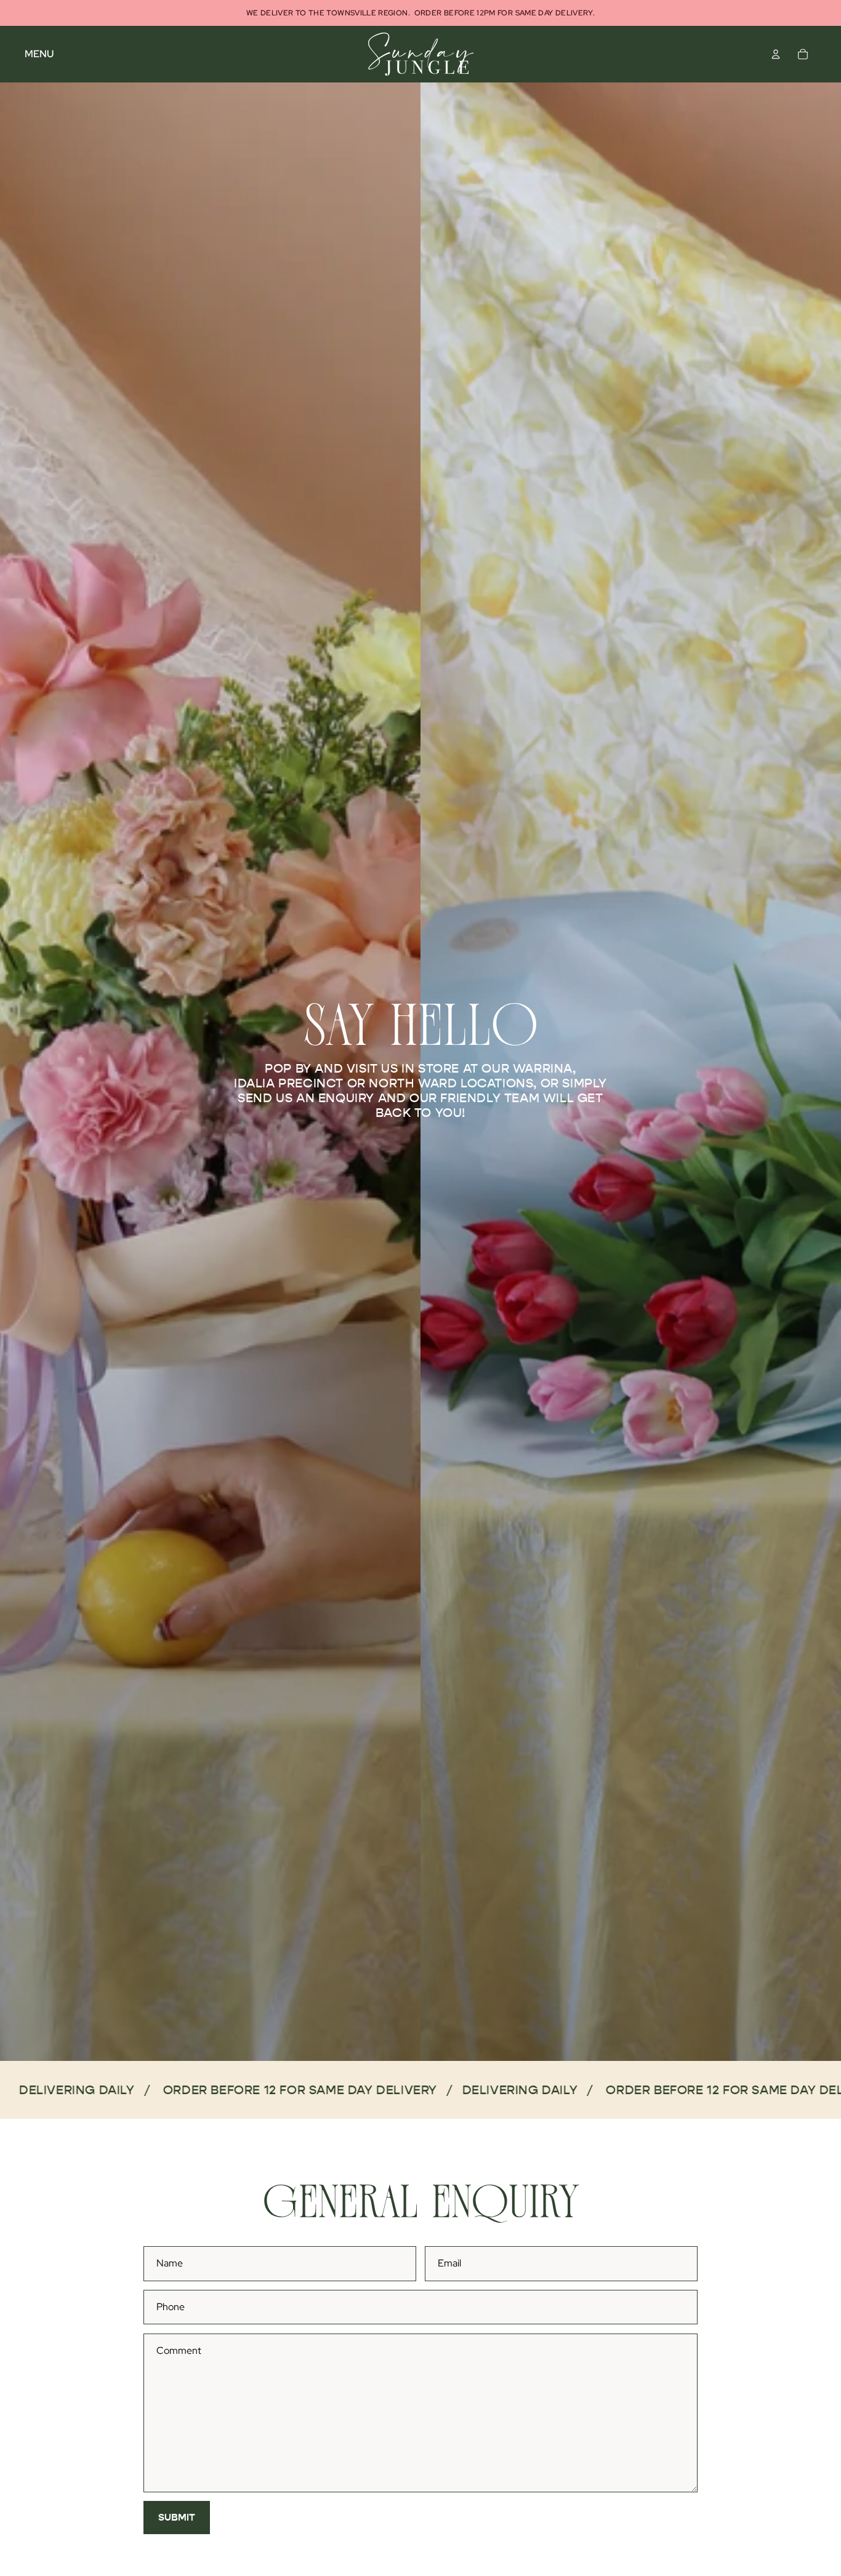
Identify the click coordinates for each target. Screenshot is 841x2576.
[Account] (776, 54)
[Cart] (803, 54)
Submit (177, 2517)
